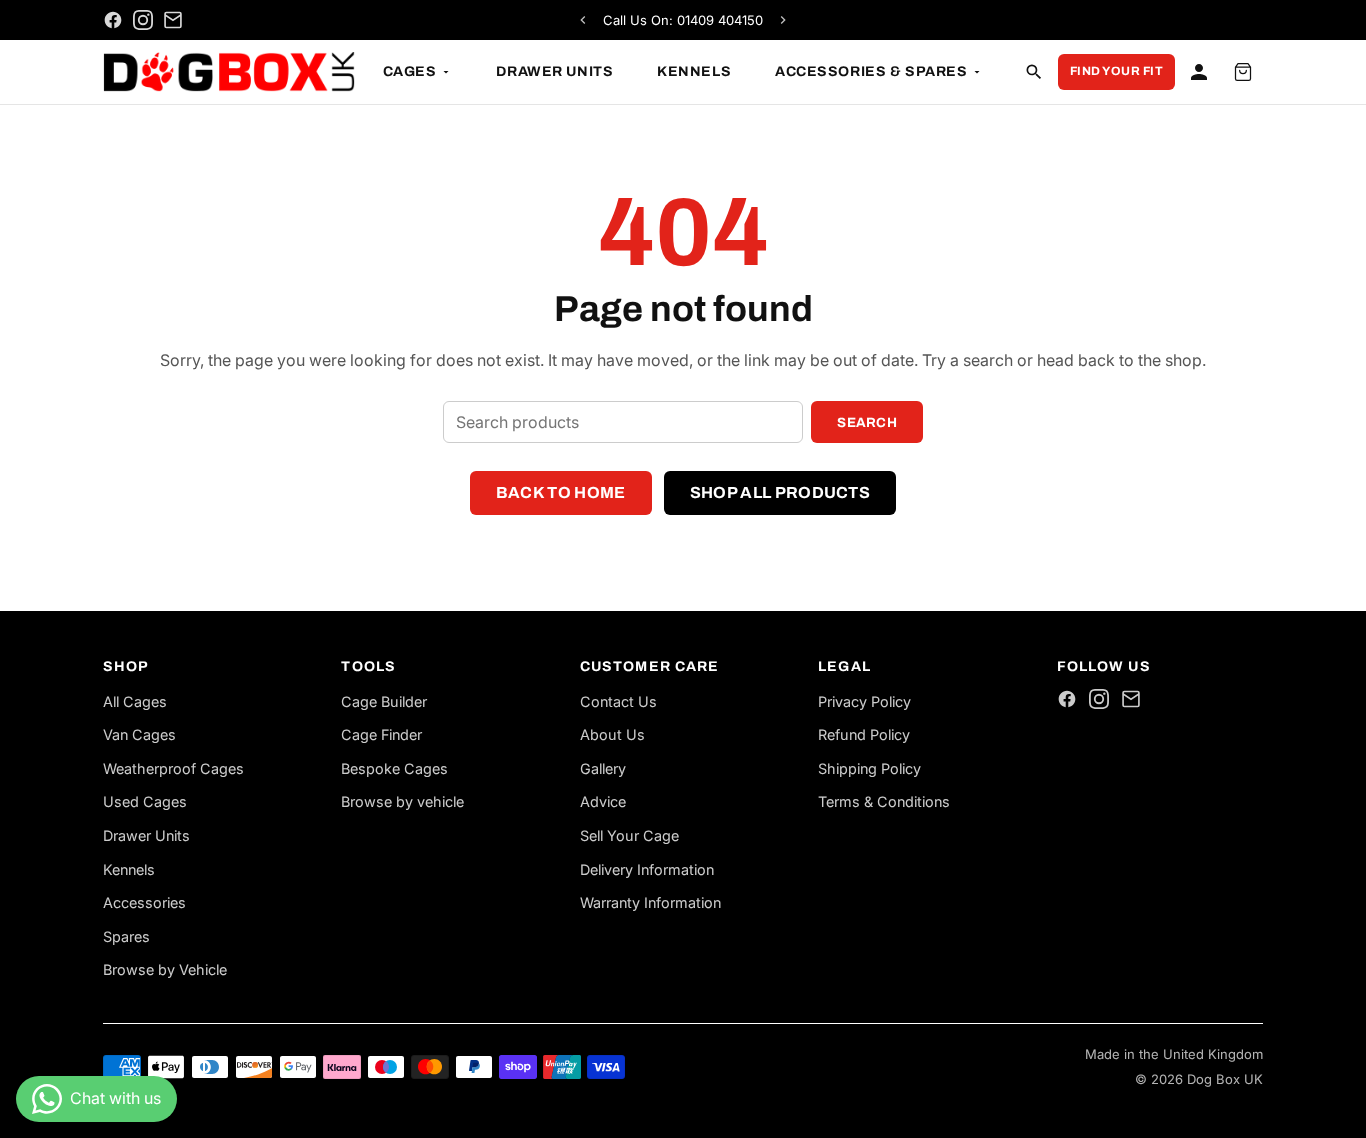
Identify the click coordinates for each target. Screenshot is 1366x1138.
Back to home (561, 492)
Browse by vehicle (402, 801)
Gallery (603, 768)
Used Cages (145, 801)
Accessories (144, 902)
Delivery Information (647, 869)
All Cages (135, 701)
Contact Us (618, 701)
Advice (603, 801)
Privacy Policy (864, 701)
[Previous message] (583, 20)
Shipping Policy (869, 768)
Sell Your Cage (629, 835)
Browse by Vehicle (165, 969)
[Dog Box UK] (229, 71)
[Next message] (783, 20)
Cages (410, 71)
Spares (126, 936)
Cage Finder (381, 734)
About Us (612, 734)
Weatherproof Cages (173, 768)
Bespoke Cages (394, 768)
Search (867, 422)
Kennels (694, 71)
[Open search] (1034, 72)
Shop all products (780, 492)
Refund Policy (864, 734)
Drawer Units (554, 71)
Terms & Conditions (884, 801)
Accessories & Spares (871, 71)
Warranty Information (650, 902)
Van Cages (139, 734)
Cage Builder (384, 701)
